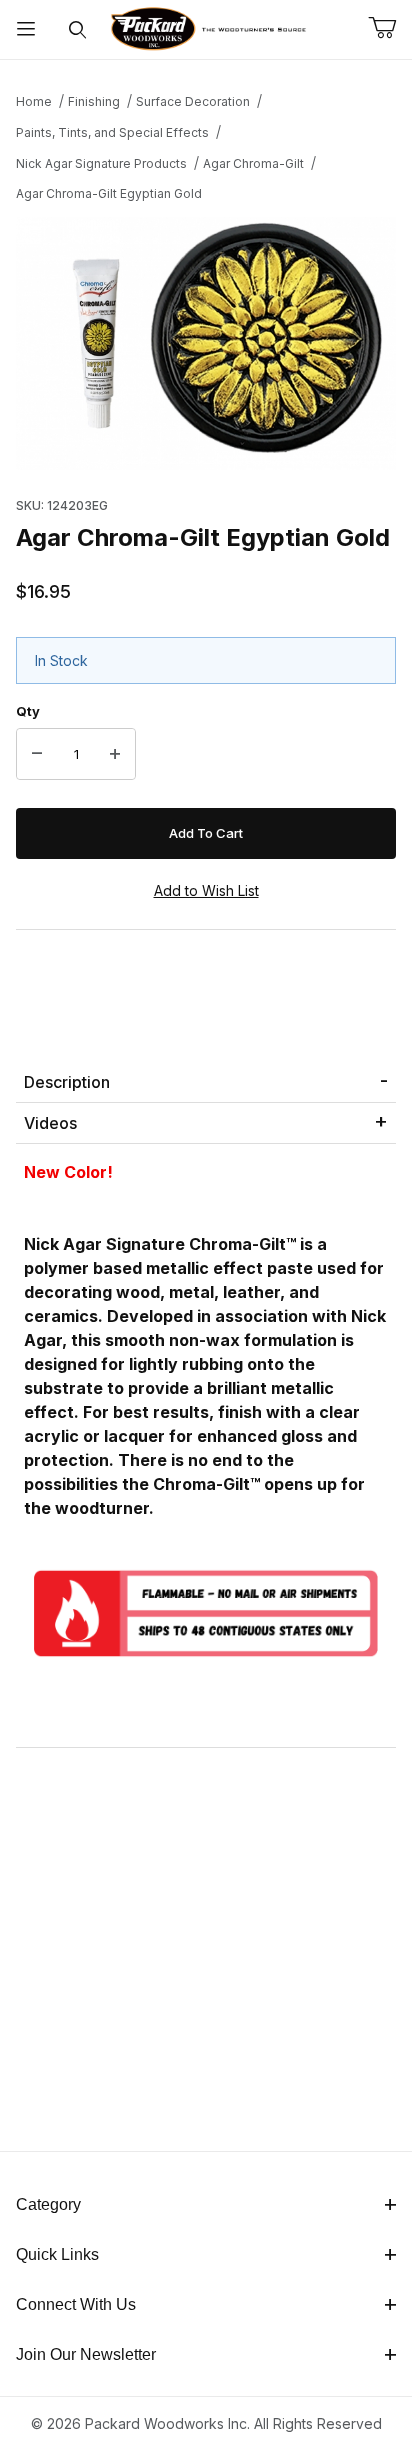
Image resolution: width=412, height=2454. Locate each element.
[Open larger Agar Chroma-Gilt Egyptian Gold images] (206, 344)
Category (48, 2204)
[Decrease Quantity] (37, 754)
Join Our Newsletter (86, 2354)
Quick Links (57, 2254)
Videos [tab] (50, 1123)
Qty (28, 711)
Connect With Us (76, 2304)
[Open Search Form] (78, 29)
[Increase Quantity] (115, 754)
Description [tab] (67, 1082)
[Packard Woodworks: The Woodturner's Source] (206, 27)
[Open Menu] (26, 29)
